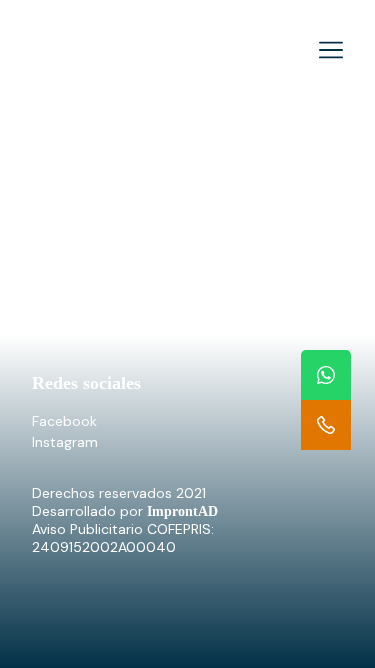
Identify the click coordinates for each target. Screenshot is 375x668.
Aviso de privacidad (96, 331)
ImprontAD (182, 511)
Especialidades (81, 178)
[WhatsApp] (326, 375)
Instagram (65, 442)
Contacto (64, 241)
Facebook (64, 421)
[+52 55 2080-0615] (326, 425)
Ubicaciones (72, 220)
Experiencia (69, 199)
